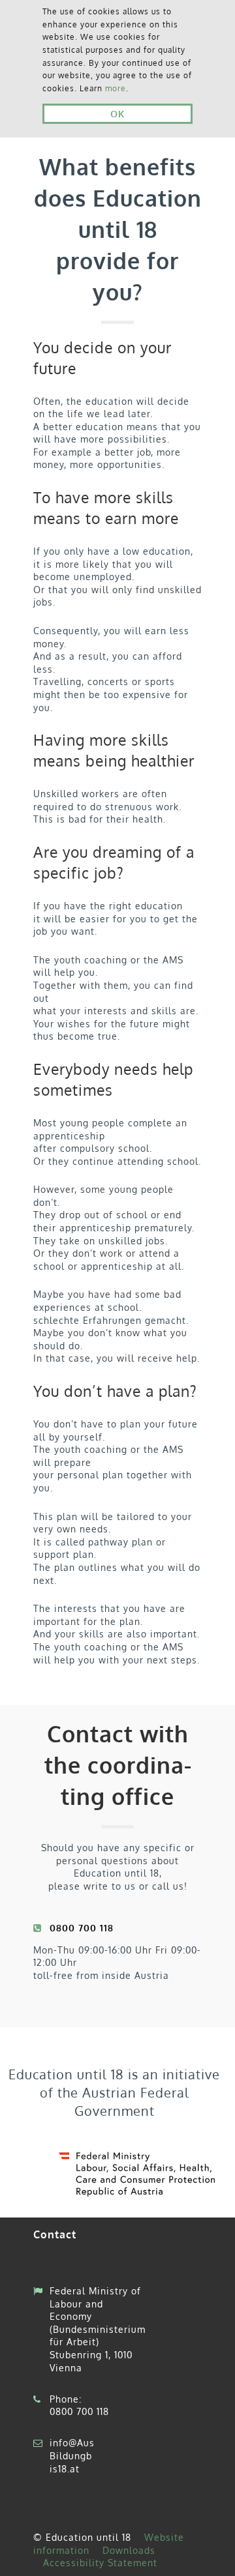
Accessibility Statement (100, 2563)
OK (117, 113)
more (116, 88)
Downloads (129, 2550)
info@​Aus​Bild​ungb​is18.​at (72, 2455)
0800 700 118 (79, 2411)
